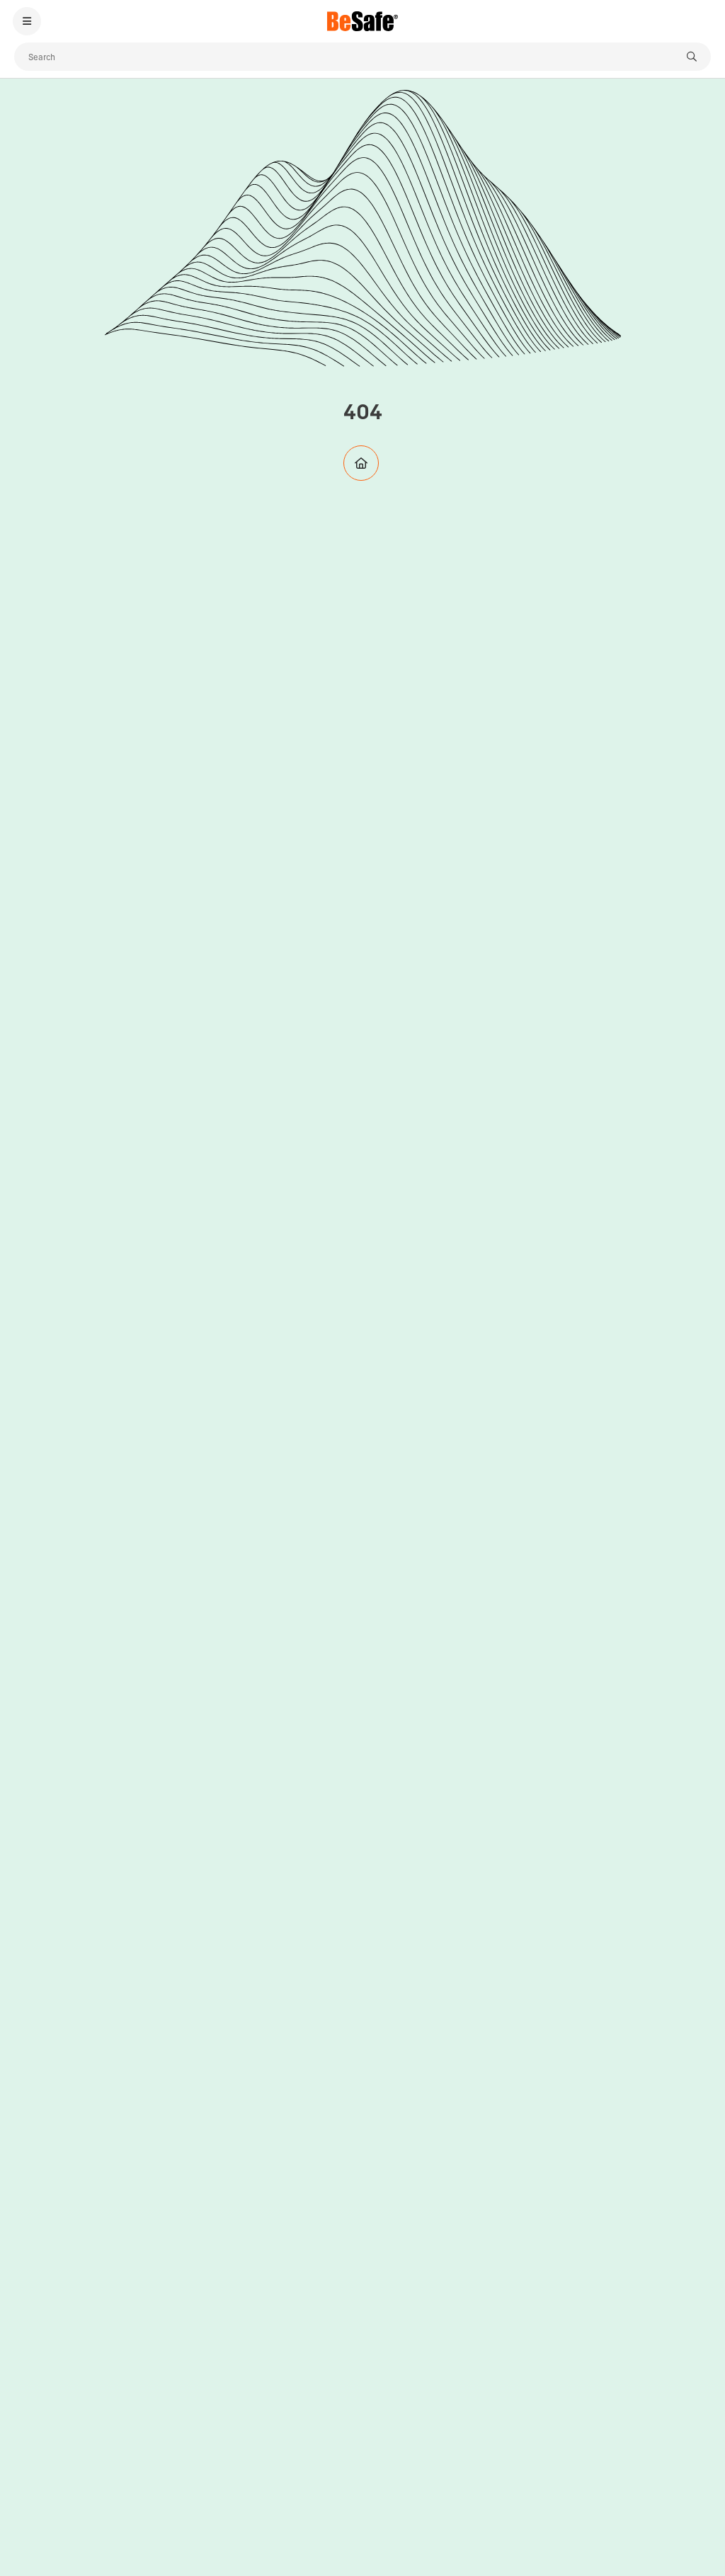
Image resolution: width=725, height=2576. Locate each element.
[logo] (362, 21)
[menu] (27, 21)
